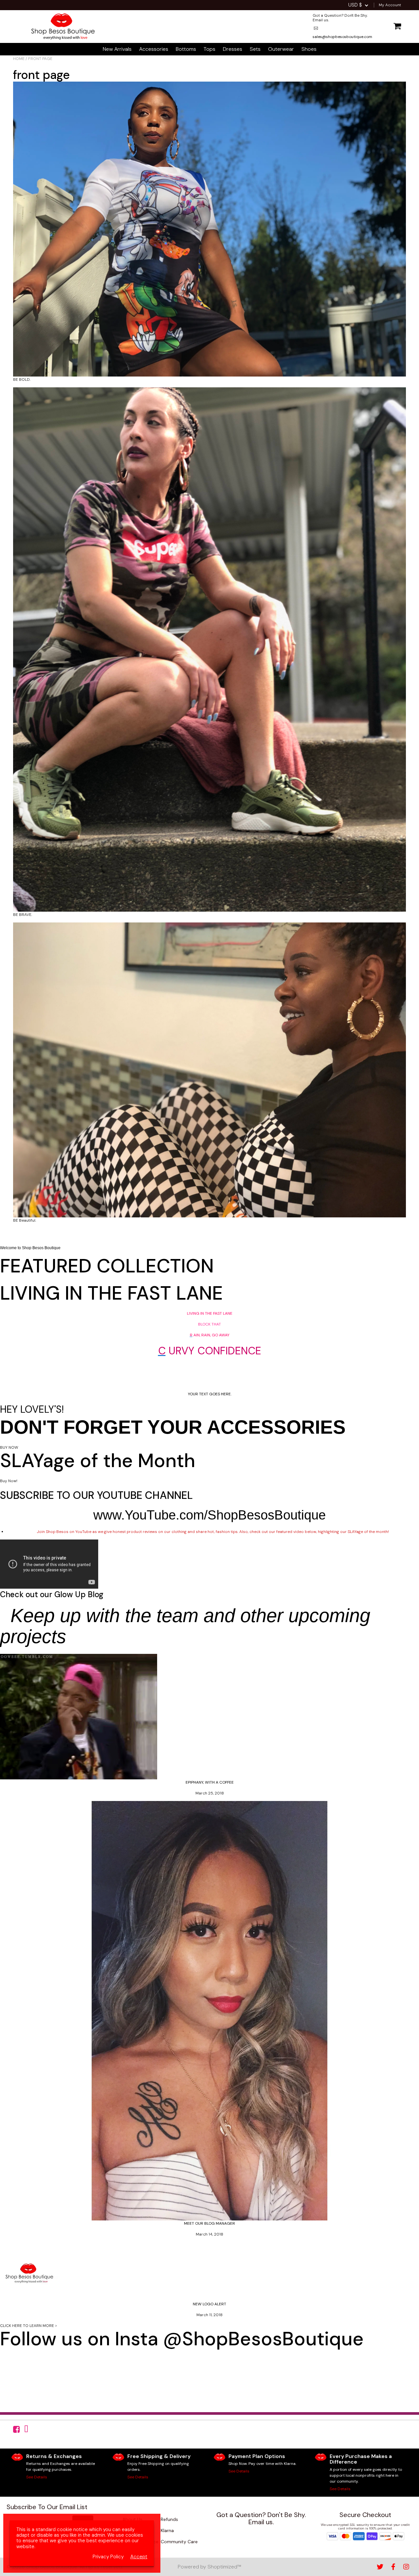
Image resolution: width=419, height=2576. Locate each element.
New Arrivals (117, 49)
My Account (390, 5)
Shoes (309, 49)
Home (19, 59)
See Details (37, 2477)
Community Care (179, 2542)
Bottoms (186, 49)
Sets (255, 49)
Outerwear (281, 49)
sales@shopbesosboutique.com (271, 2534)
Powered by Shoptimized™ (209, 2567)
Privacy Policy (108, 2557)
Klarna (167, 2530)
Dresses (233, 49)
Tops (209, 49)
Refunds (169, 2519)
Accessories (154, 49)
